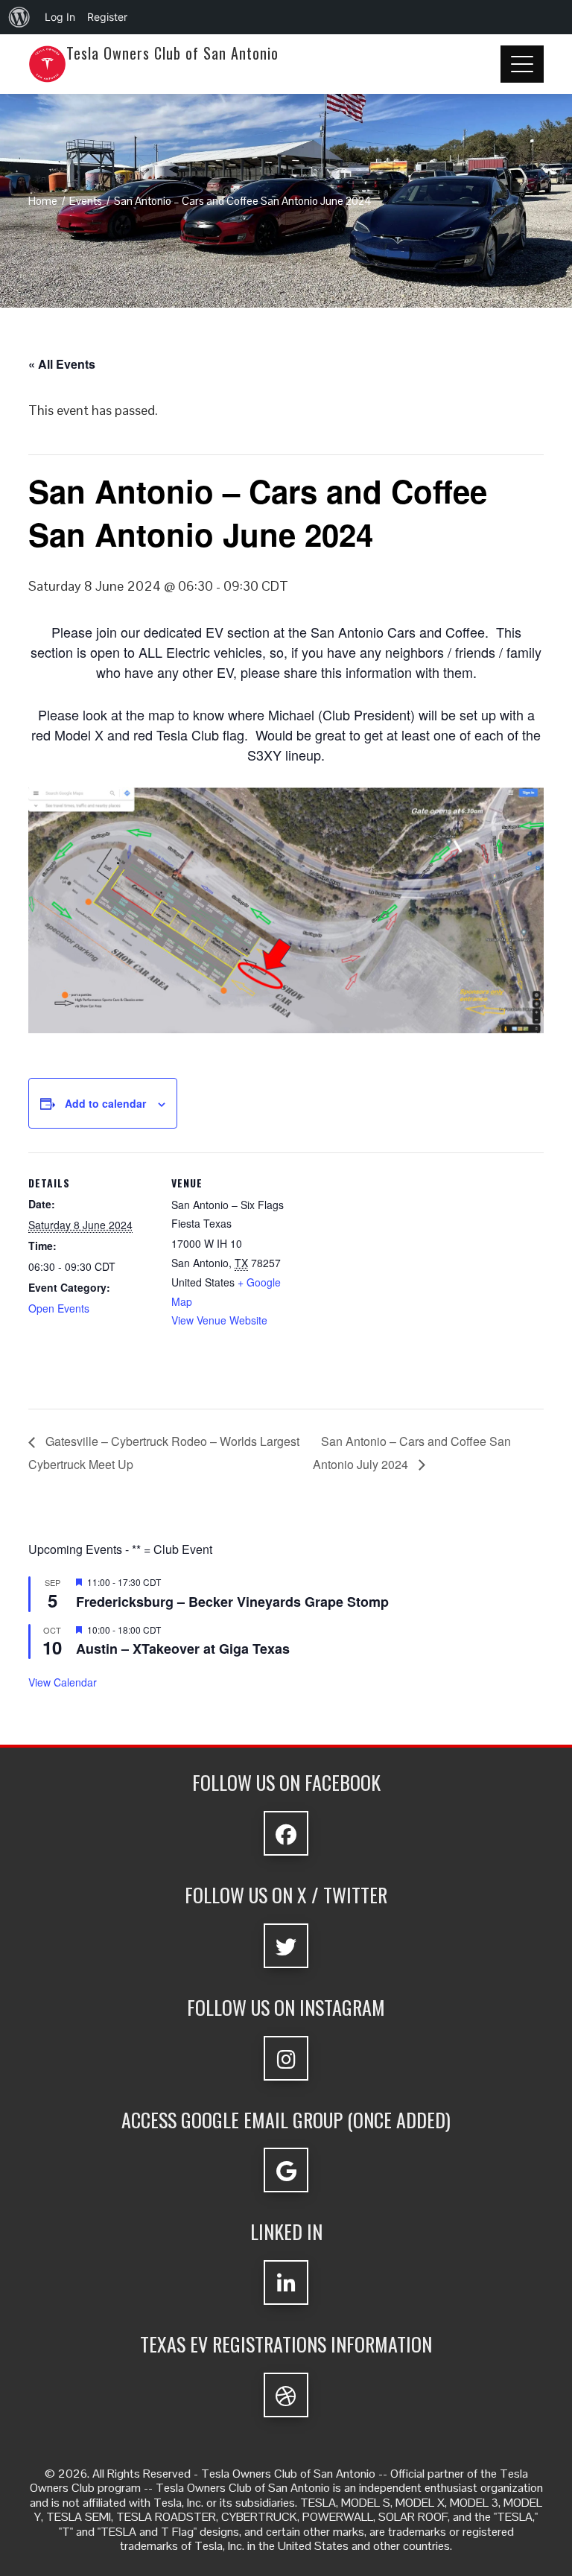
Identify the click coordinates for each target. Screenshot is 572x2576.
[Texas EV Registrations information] (286, 2395)
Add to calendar (105, 1103)
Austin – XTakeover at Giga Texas (183, 1649)
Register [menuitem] (107, 17)
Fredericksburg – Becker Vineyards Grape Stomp (232, 1602)
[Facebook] (286, 1833)
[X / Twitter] (286, 1946)
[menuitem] (19, 17)
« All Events (62, 364)
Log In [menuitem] (60, 17)
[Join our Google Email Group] (286, 2170)
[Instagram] (286, 2058)
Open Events (59, 1308)
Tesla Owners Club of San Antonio (172, 53)
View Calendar (63, 1682)
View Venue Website (219, 1320)
